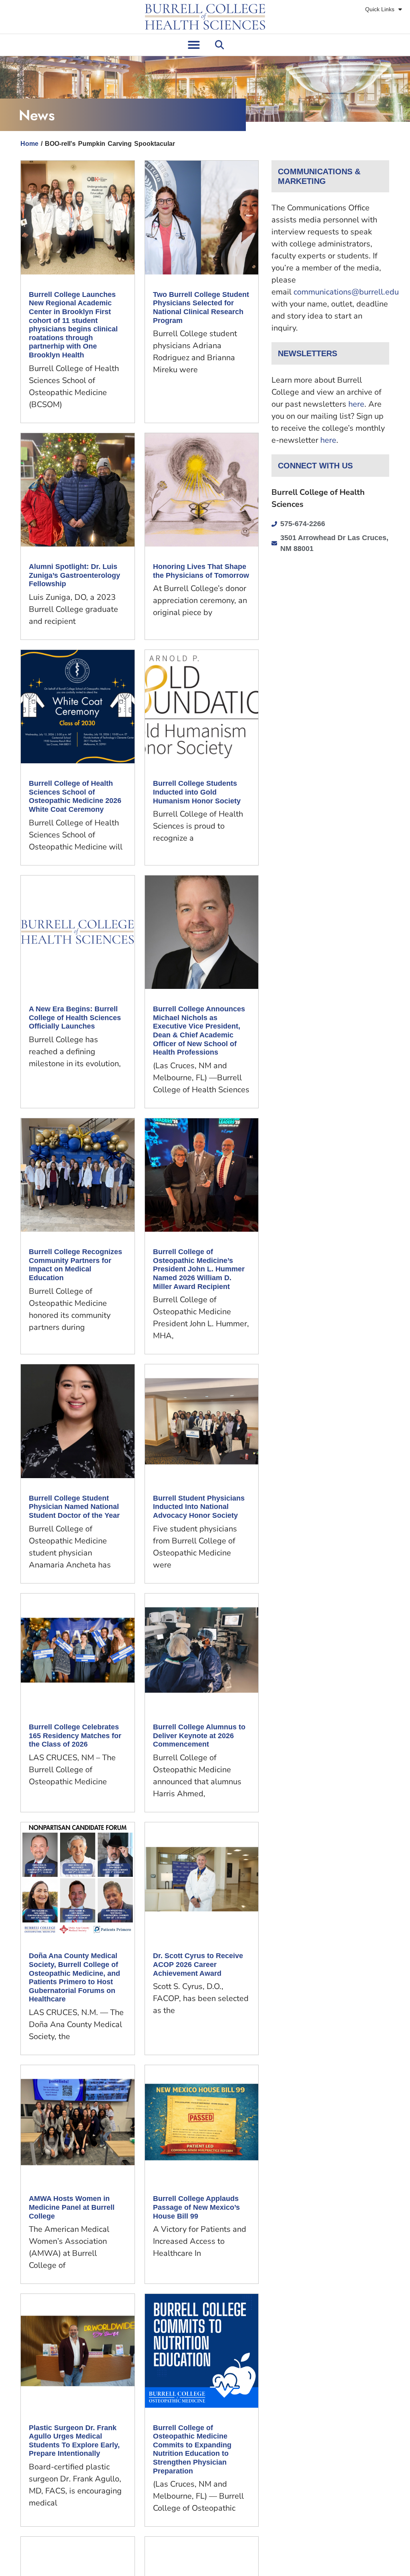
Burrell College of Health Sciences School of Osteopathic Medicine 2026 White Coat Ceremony (75, 796)
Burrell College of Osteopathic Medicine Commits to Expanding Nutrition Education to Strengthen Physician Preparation (192, 2449)
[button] (194, 45)
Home (29, 144)
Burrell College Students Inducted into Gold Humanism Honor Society (197, 792)
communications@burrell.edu (346, 292)
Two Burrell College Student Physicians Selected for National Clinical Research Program (201, 308)
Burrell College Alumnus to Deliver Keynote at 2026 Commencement (199, 1736)
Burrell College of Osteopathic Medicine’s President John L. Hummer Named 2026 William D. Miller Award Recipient (199, 1269)
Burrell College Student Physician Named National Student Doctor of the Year (74, 1507)
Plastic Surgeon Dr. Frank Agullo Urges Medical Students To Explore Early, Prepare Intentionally (74, 2441)
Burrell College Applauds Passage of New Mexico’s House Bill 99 (196, 2207)
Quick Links (380, 9)
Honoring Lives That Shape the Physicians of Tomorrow (201, 571)
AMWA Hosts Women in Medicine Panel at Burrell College (72, 2207)
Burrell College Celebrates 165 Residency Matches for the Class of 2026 (75, 1736)
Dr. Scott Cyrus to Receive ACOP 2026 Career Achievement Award (198, 1964)
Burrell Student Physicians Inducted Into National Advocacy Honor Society (199, 1507)
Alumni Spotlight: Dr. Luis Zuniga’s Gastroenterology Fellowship (74, 575)
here (356, 404)
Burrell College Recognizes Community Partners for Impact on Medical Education (75, 1265)
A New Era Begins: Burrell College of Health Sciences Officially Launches (75, 1018)
